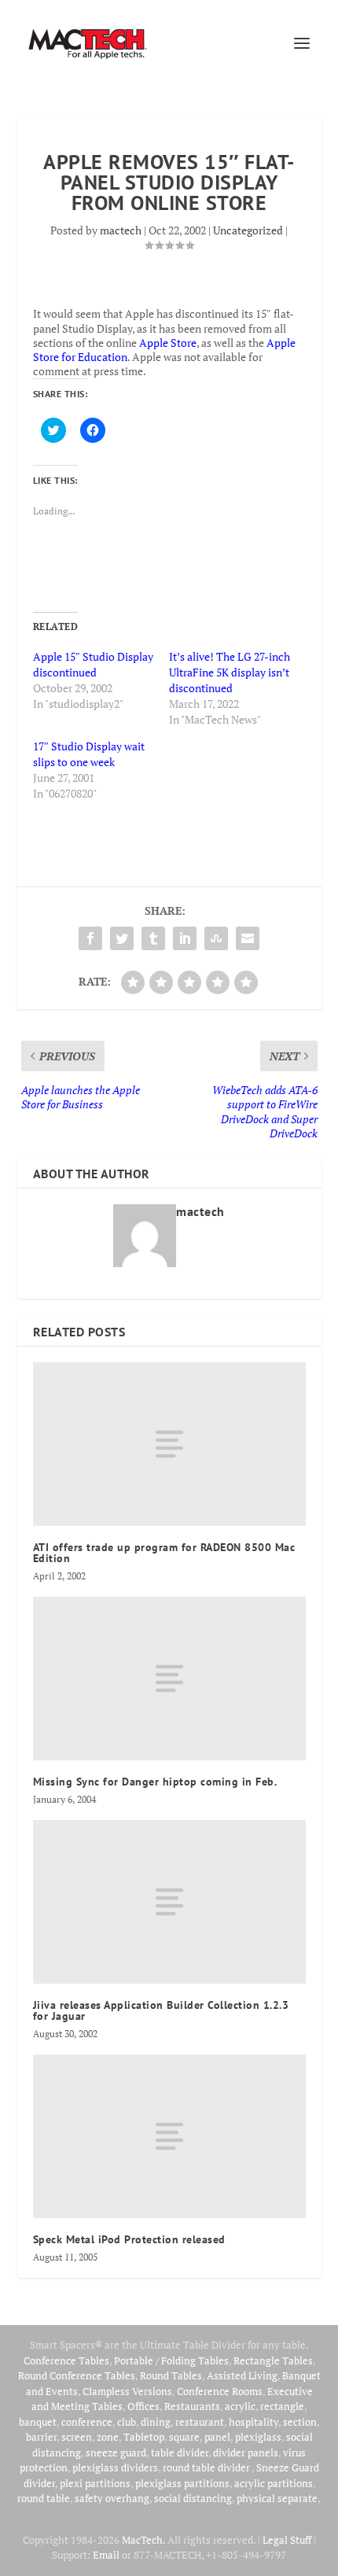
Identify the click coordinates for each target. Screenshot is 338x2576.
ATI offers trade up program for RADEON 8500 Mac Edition (164, 1553)
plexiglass (258, 2437)
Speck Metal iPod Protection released (129, 2239)
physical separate (277, 2498)
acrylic (240, 2406)
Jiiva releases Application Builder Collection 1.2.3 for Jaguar (161, 2010)
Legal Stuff (287, 2540)
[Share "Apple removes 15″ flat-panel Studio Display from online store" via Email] (248, 938)
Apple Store (168, 343)
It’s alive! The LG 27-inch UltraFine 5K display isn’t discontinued (230, 672)
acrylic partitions (274, 2483)
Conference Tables (66, 2360)
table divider (180, 2453)
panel (217, 2437)
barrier (41, 2437)
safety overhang (112, 2498)
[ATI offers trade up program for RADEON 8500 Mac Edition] (169, 1444)
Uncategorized (248, 230)
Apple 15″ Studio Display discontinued (93, 664)
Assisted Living (242, 2375)
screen (77, 2437)
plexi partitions (95, 2483)
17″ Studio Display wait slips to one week (89, 754)
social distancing (193, 2498)
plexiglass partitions (182, 2483)
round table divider (207, 2467)
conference (87, 2422)
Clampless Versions (127, 2391)
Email (106, 2555)
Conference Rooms (220, 2391)
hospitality (253, 2422)
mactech (121, 230)
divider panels (246, 2453)
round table (44, 2498)
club (127, 2422)
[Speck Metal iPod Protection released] (169, 2136)
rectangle (282, 2406)
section (300, 2422)
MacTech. (143, 2540)
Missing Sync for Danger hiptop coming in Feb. (155, 1782)
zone (108, 2437)
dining (156, 2422)
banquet (38, 2422)
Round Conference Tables (77, 2375)
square (184, 2437)
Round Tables (171, 2375)
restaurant (200, 2422)
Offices (143, 2406)
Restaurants (192, 2406)
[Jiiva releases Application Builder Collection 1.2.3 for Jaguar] (169, 1902)
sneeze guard (116, 2453)
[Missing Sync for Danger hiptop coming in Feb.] (169, 1679)
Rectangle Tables (273, 2360)
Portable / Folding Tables (171, 2360)
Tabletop (144, 2437)
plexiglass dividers (115, 2467)
